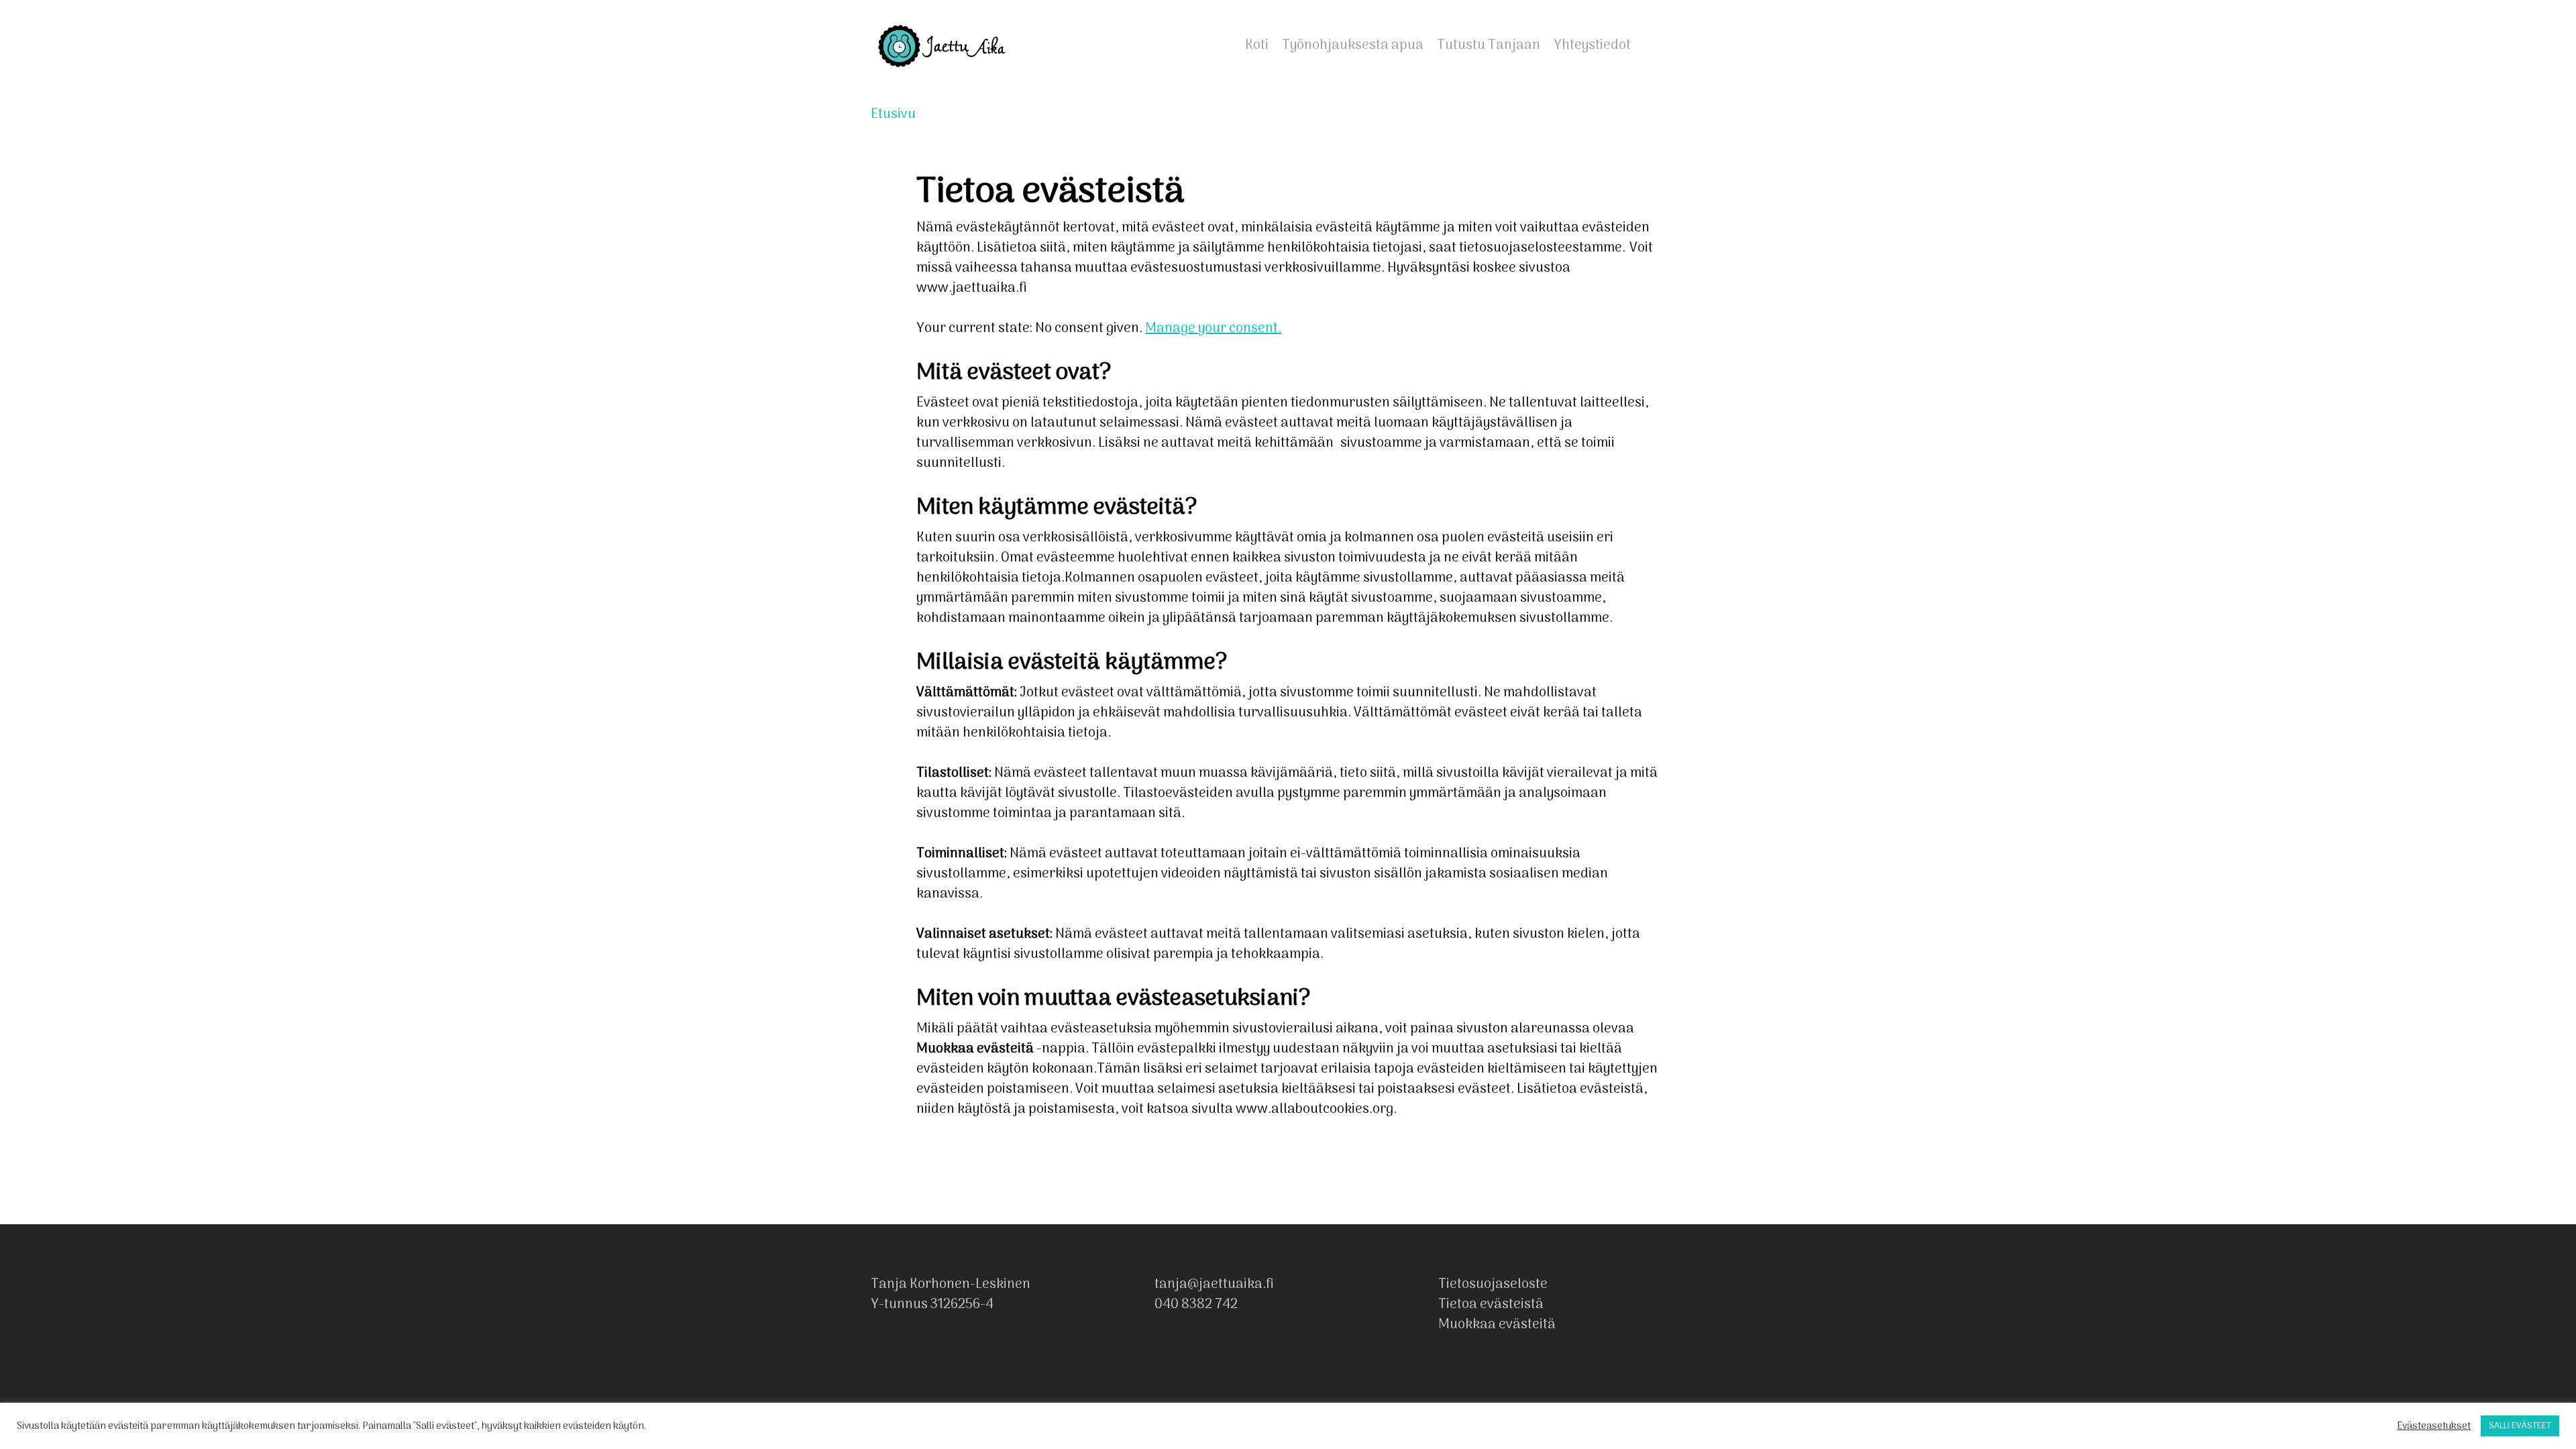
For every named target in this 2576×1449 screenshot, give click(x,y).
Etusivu (893, 115)
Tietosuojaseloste (1493, 1285)
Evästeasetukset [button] (2434, 1426)
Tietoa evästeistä (1491, 1305)
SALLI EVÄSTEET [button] (2520, 1426)
